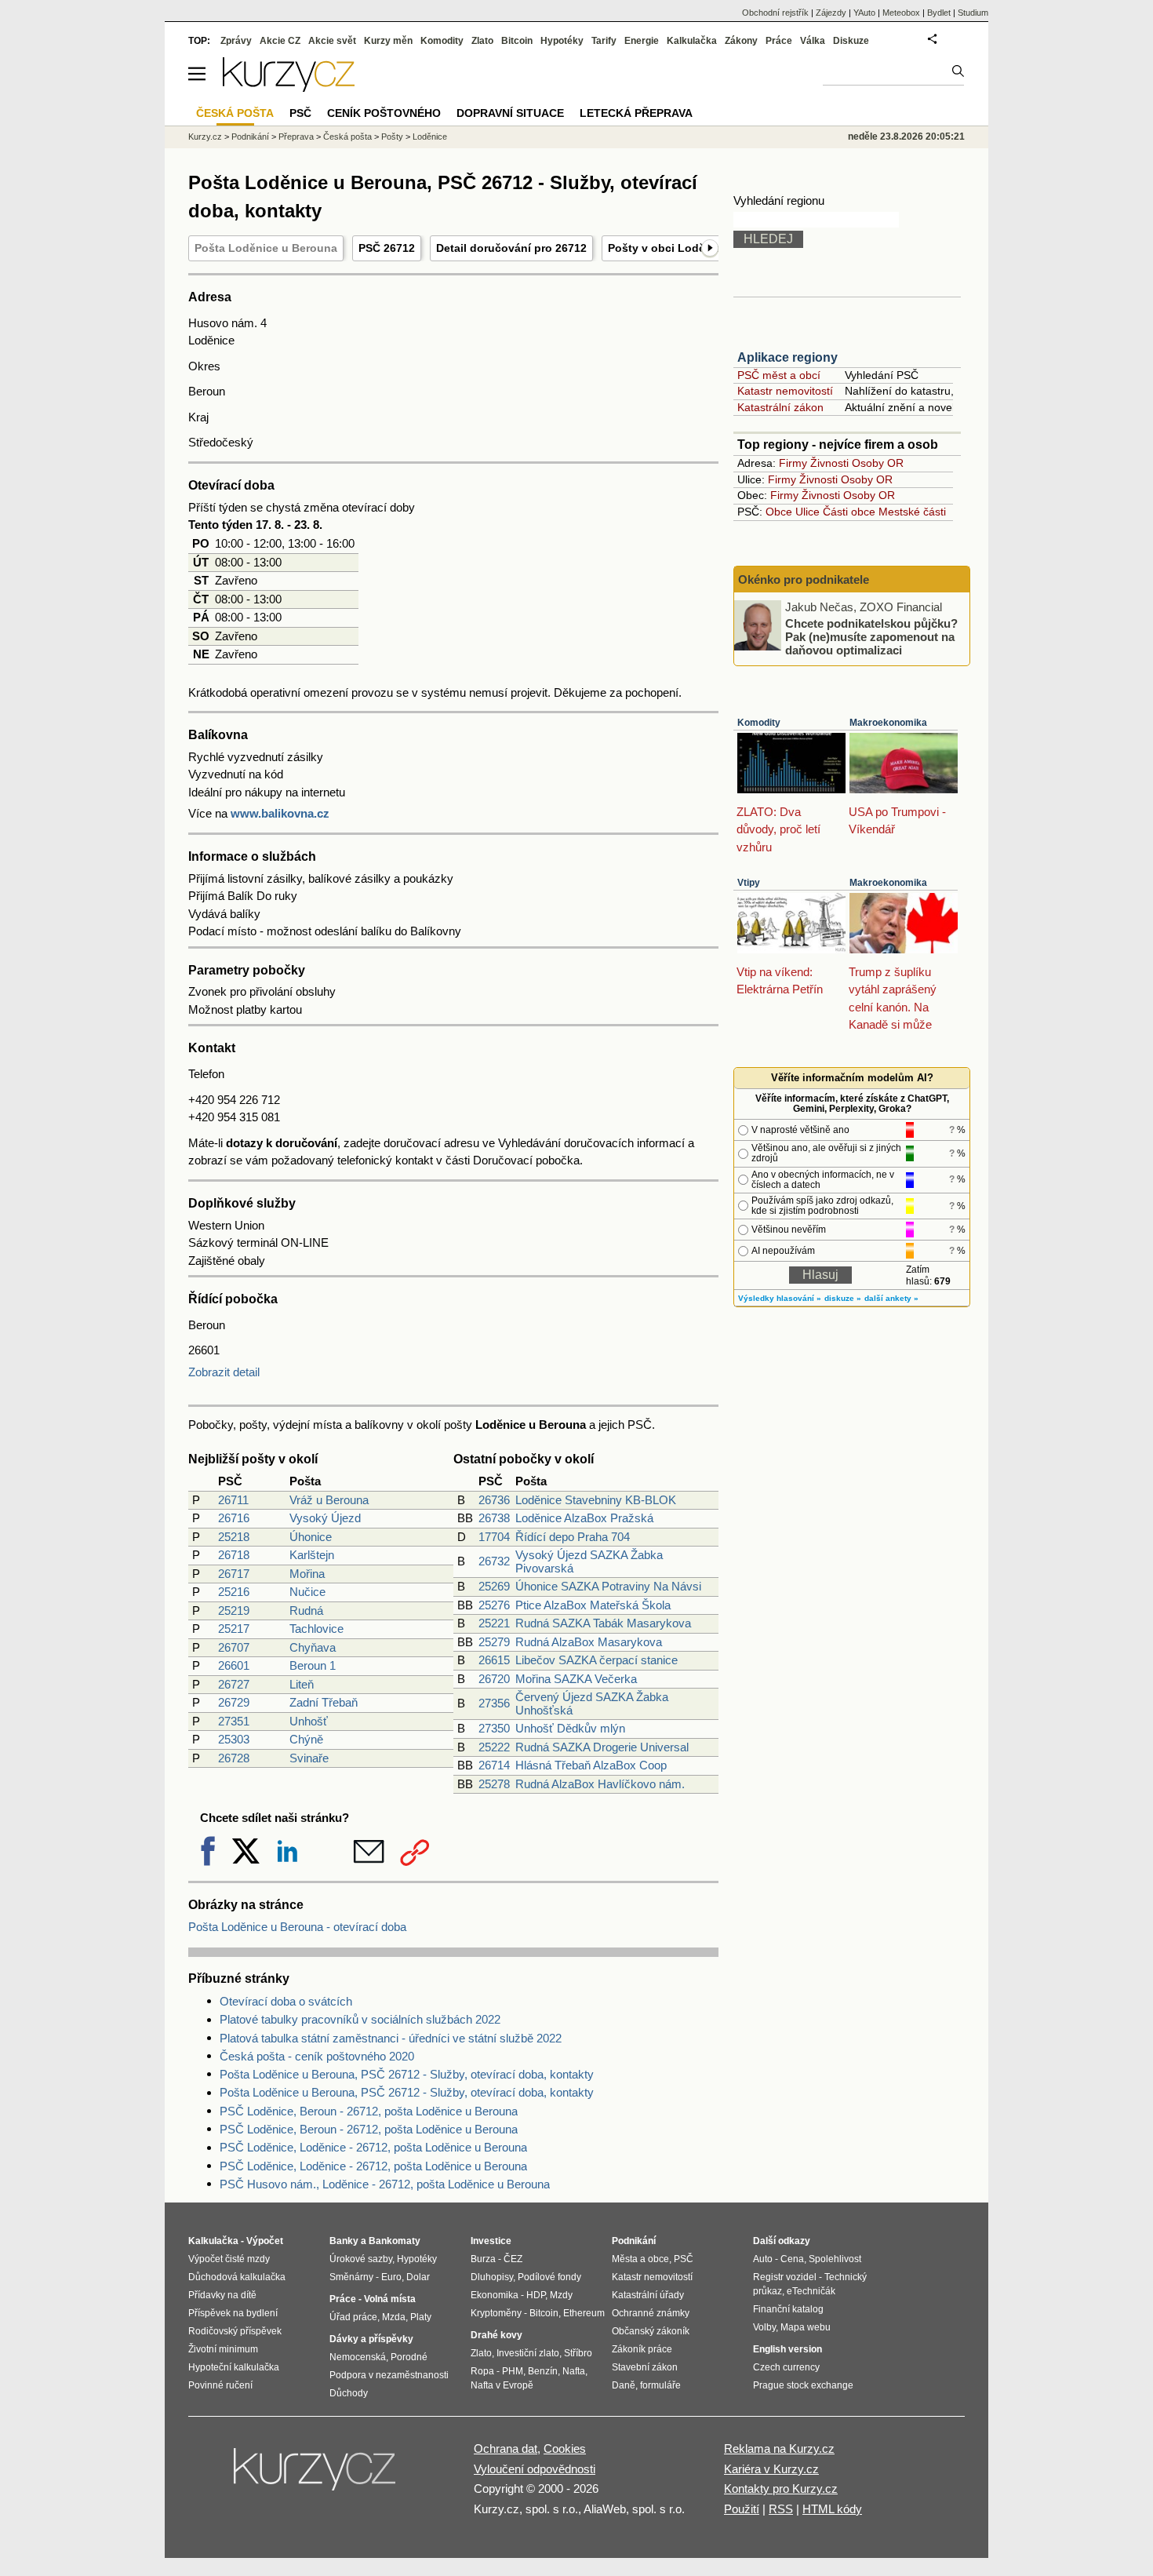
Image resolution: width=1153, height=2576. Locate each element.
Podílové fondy (549, 2277)
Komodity (759, 723)
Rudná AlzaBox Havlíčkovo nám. (600, 1784)
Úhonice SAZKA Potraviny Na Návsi (608, 1586)
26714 (494, 1765)
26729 (234, 1702)
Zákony (741, 41)
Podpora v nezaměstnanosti (389, 2375)
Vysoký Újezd (325, 1518)
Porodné (409, 2357)
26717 (234, 1574)
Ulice (807, 512)
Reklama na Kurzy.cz (779, 2448)
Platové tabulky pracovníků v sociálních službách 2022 (360, 2019)
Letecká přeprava (636, 113)
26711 (233, 1500)
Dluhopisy (492, 2277)
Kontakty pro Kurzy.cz (781, 2489)
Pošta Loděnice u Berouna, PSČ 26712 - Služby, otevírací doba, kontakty (407, 2074)
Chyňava (313, 1647)
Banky (344, 2241)
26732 (494, 1561)
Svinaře (309, 1758)
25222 (494, 1747)
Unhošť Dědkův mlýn (570, 1728)
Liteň (302, 1684)
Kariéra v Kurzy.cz (771, 2469)
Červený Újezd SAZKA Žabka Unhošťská (592, 1703)
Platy (421, 2317)
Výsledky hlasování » (780, 1298)
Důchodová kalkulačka (237, 2277)
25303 (234, 1739)
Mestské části (912, 512)
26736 (494, 1500)
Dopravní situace (510, 113)
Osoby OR (878, 463)
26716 (234, 1518)
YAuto (864, 13)
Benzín (543, 2371)
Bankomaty (395, 2241)
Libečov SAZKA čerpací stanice (597, 1660)
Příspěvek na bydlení (233, 2313)
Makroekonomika (888, 723)
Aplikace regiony (787, 357)
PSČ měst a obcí (779, 375)
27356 (494, 1703)
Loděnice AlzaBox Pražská (584, 1518)
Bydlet (939, 13)
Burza (483, 2259)
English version (787, 2349)
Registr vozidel (785, 2277)
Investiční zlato (528, 2353)
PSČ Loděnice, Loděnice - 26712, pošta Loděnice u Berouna (373, 2147)
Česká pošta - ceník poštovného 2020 (317, 2056)
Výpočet (265, 2241)
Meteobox (901, 13)
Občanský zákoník (651, 2331)
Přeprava (296, 137)
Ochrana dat (506, 2448)
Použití (742, 2509)
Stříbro (578, 2353)
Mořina (307, 1574)
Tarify (604, 41)
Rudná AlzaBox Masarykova (589, 1642)
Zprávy (236, 41)
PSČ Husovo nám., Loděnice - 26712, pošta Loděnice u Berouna (385, 2184)
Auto (763, 2259)
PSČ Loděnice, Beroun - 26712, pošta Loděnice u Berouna (369, 2111)
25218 (234, 1537)
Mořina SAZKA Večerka (576, 1679)
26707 (234, 1647)
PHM (513, 2371)
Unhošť (309, 1721)
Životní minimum (223, 2349)
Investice (491, 2241)
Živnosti (829, 463)
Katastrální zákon (780, 407)
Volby (764, 2327)
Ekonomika (495, 2295)
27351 (234, 1721)
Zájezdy (831, 13)
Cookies (565, 2448)
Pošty (392, 137)
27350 (494, 1728)
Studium (973, 13)
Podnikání (250, 137)
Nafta (574, 2371)
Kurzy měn (388, 41)
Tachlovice (316, 1629)
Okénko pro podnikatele (804, 579)
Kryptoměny (496, 2313)
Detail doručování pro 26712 (511, 248)
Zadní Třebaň (324, 1702)
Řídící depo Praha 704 (573, 1537)
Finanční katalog (788, 2309)
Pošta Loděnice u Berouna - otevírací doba (297, 1927)
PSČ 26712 (387, 248)
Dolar (418, 2277)
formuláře (660, 2385)
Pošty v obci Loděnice (668, 248)
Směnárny (351, 2277)
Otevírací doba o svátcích (286, 2001)
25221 (494, 1623)
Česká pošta (347, 137)
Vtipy (749, 883)
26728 (234, 1758)
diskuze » (843, 1298)
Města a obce (640, 2259)
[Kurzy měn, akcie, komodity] (316, 2476)
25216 (234, 1592)
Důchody (349, 2393)
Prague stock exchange (803, 2385)
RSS (781, 2509)
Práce (779, 41)
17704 (494, 1537)
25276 (494, 1605)
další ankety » (891, 1298)
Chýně (306, 1739)
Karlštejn (312, 1555)
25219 (234, 1610)
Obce (779, 512)
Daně (624, 2385)
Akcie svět (332, 41)
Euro (391, 2277)
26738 (494, 1518)
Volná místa (390, 2299)
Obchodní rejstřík (775, 13)
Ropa (482, 2371)
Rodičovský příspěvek (235, 2331)
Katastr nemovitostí (785, 391)
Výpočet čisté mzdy (229, 2259)
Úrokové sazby (361, 2259)
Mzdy (561, 2295)
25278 (494, 1784)
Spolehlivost (835, 2259)
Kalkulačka (692, 41)
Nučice (307, 1592)
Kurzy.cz (205, 137)
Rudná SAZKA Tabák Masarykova (603, 1623)
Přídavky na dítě (222, 2295)
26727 (234, 1684)
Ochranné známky (651, 2313)
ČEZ (513, 2259)
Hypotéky (562, 41)
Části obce (849, 512)
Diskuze (851, 41)
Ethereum (584, 2313)
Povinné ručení (220, 2385)
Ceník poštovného (384, 113)
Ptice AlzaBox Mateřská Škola (593, 1605)
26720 (494, 1679)
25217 (234, 1629)
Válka (813, 41)
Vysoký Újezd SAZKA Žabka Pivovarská (589, 1561)
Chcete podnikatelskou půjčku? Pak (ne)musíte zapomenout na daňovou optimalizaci (871, 636)
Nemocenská (358, 2357)
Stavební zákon (645, 2367)
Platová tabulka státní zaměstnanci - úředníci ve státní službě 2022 (391, 2038)
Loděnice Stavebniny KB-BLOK (596, 1500)
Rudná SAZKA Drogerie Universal (602, 1747)
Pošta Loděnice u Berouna (266, 248)
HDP (536, 2295)
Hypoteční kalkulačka (234, 2367)
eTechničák (811, 2291)
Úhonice (311, 1537)
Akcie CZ (280, 41)
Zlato (482, 41)
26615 (494, 1660)
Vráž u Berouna (329, 1500)
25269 (494, 1586)
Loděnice (430, 137)
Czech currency (786, 2367)
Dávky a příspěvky (371, 2339)
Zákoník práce (642, 2349)
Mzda (394, 2317)
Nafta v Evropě (502, 2385)
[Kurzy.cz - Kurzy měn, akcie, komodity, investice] (289, 87)
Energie (642, 41)
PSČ (300, 113)
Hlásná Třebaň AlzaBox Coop (591, 1765)
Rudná (306, 1610)
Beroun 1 (313, 1665)
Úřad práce (353, 2317)
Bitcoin (517, 41)
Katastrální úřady (648, 2295)
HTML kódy (832, 2509)
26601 (234, 1665)
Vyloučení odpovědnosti (535, 2469)
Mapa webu (806, 2327)
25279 (494, 1642)
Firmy (793, 463)
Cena (792, 2259)
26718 (234, 1555)
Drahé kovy (496, 2335)
